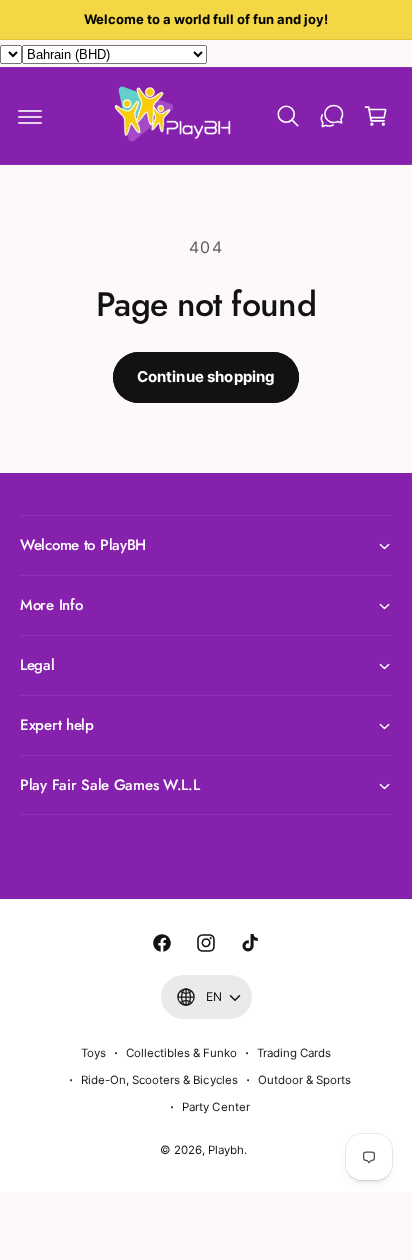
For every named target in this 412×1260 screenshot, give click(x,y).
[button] (30, 116)
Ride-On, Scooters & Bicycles (159, 1080)
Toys (93, 1053)
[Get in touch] (332, 116)
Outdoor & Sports (304, 1080)
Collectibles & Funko (181, 1053)
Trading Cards (294, 1053)
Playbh (226, 1150)
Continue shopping (206, 376)
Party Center (215, 1107)
